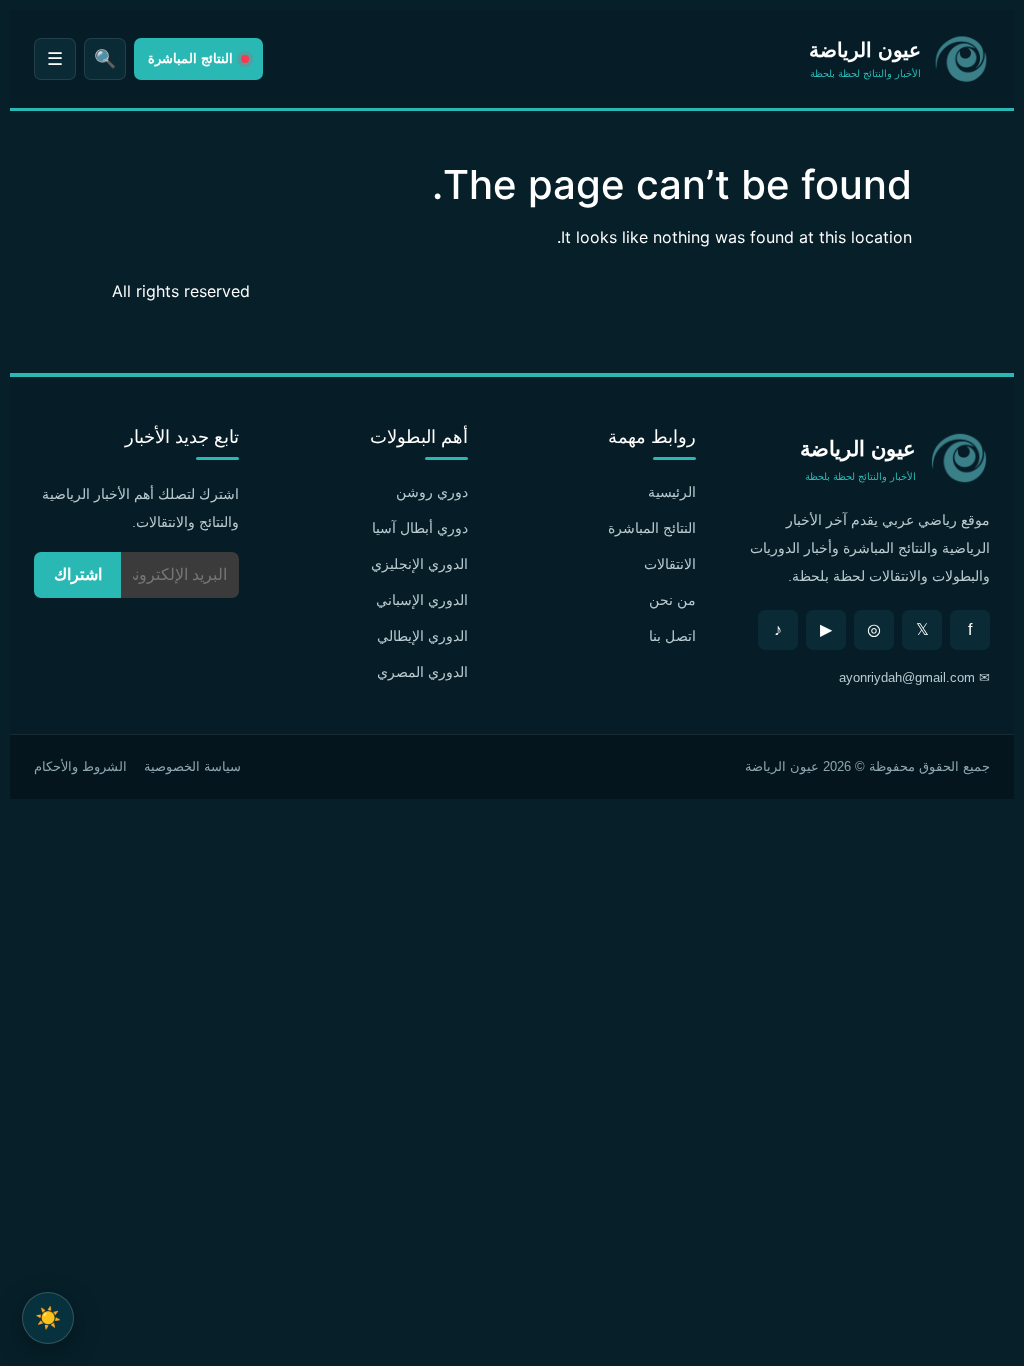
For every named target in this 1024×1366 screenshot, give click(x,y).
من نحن (672, 600)
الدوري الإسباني (422, 600)
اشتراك (78, 574)
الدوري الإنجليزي (419, 564)
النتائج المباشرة (652, 528)
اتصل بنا (672, 636)
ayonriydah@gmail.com (907, 677)
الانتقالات (670, 564)
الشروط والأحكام (80, 766)
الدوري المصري (422, 672)
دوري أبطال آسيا (420, 528)
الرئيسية (672, 492)
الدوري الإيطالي (422, 636)
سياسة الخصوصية (192, 766)
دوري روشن (432, 492)
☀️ (48, 1317)
